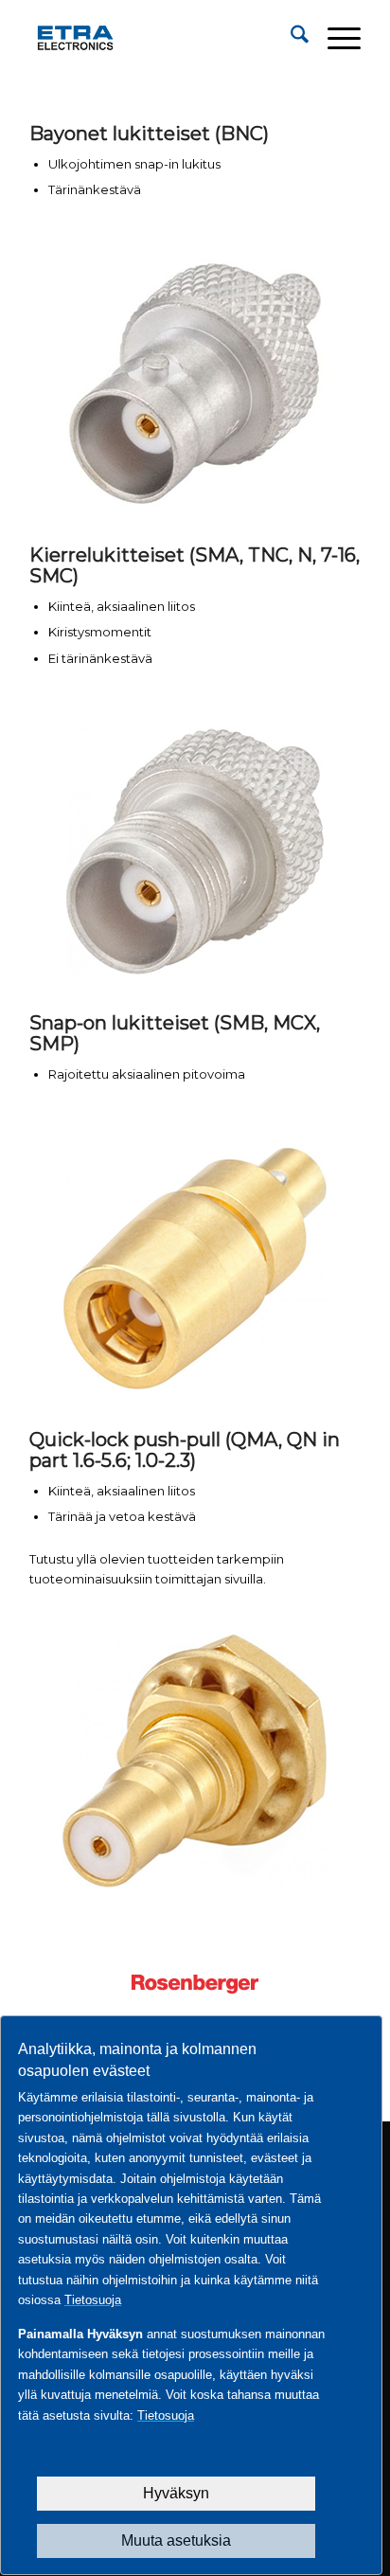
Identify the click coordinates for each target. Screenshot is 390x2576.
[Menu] (335, 38)
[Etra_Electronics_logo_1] (162, 38)
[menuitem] (290, 38)
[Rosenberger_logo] (195, 1984)
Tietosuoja (93, 2300)
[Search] (290, 38)
